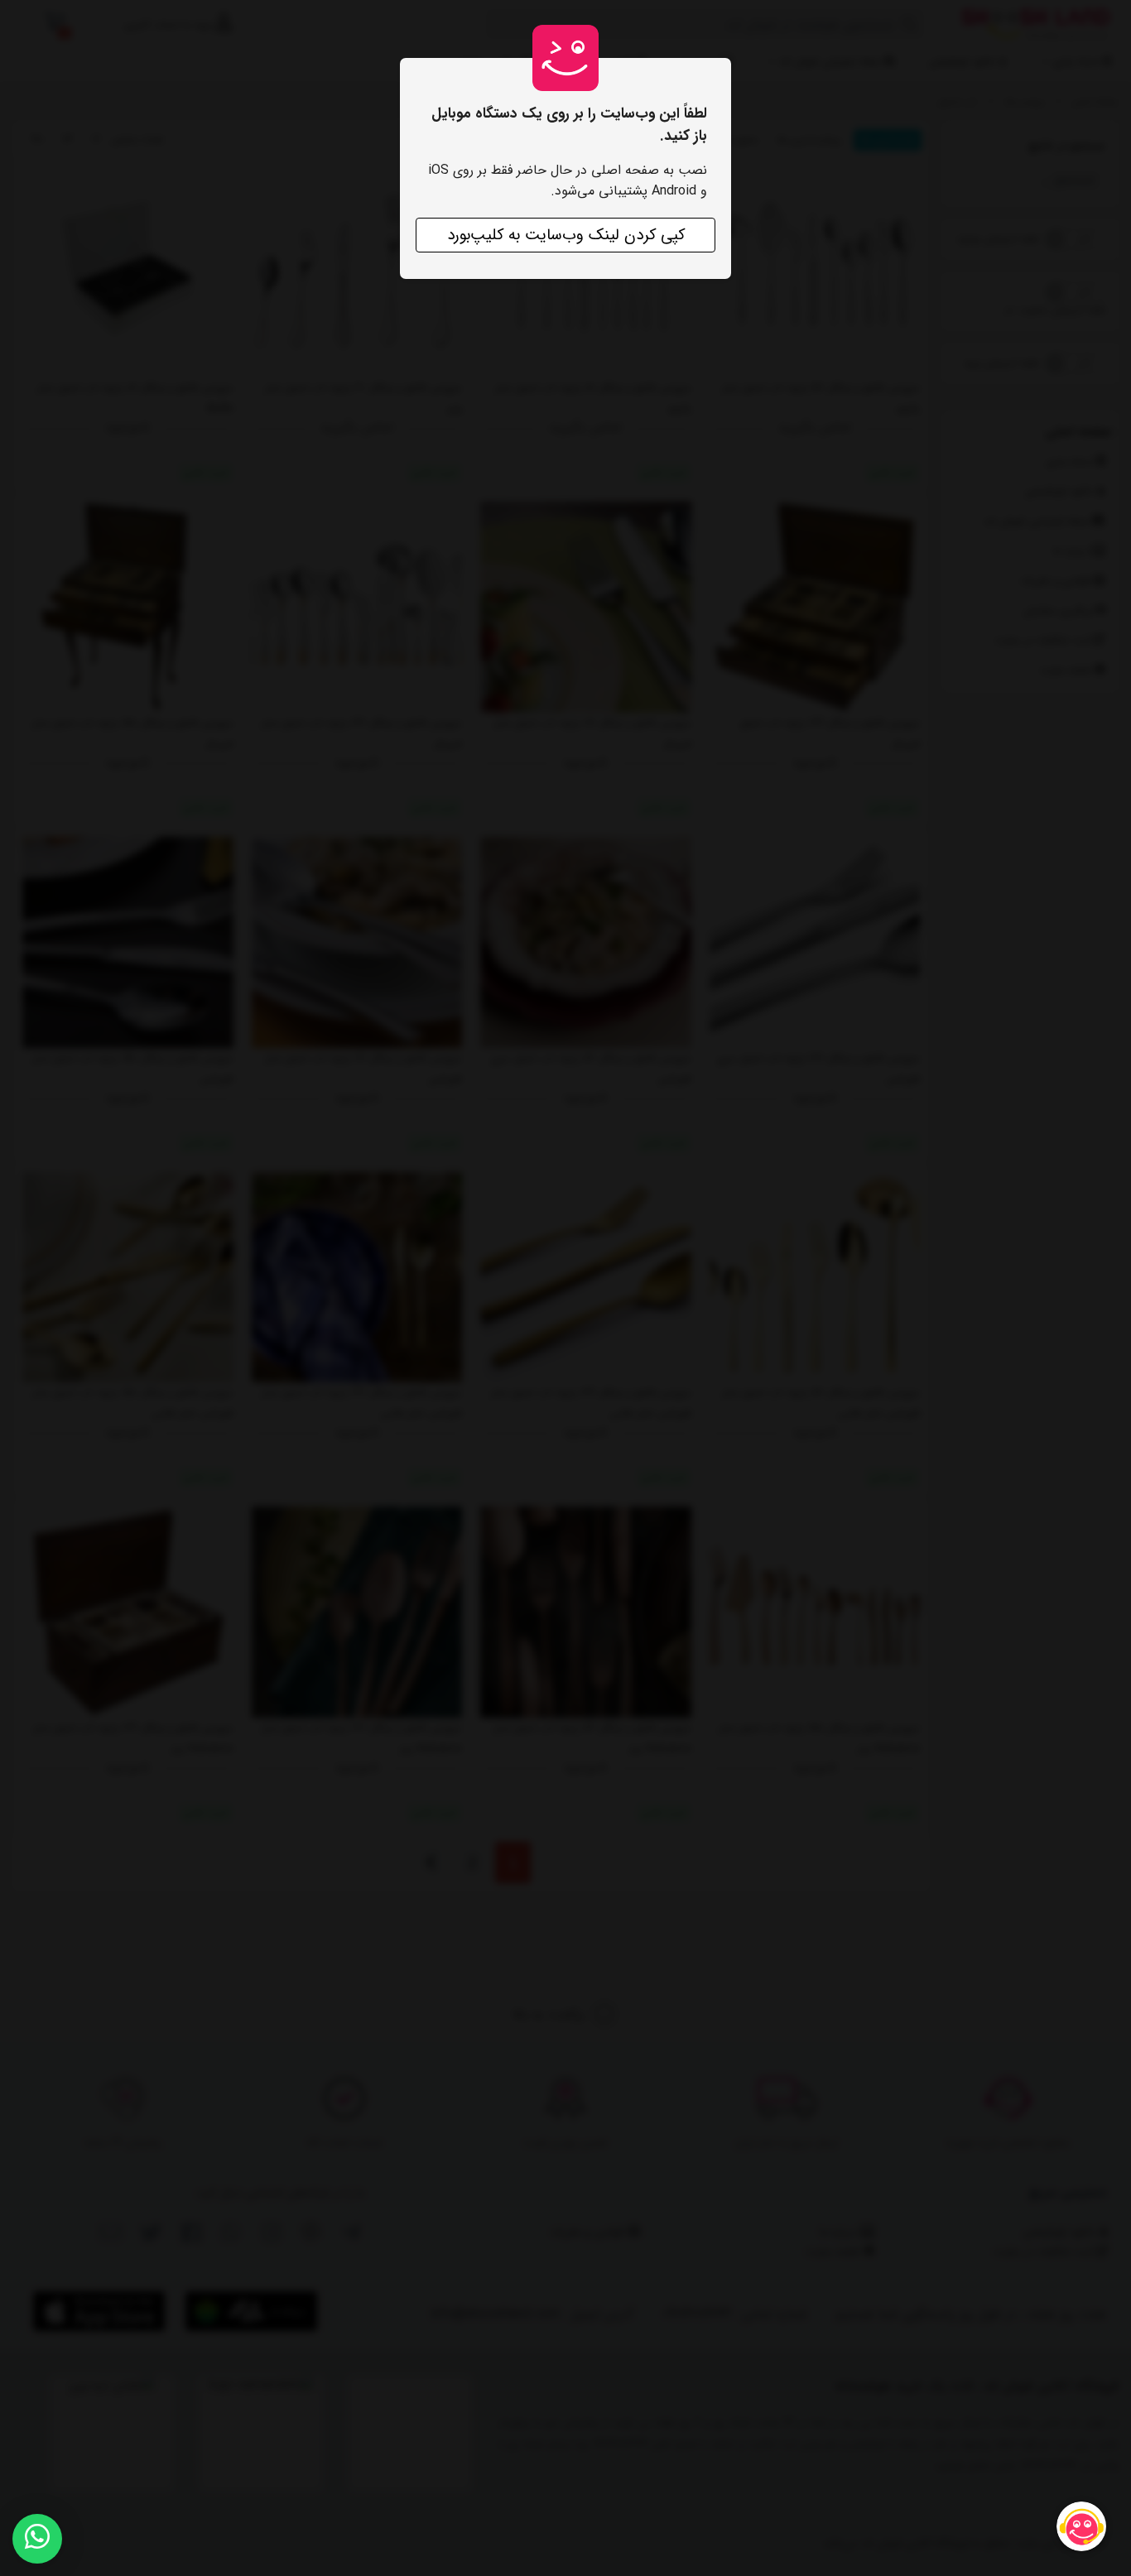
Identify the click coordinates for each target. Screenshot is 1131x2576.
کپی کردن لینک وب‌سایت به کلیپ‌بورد (566, 235)
